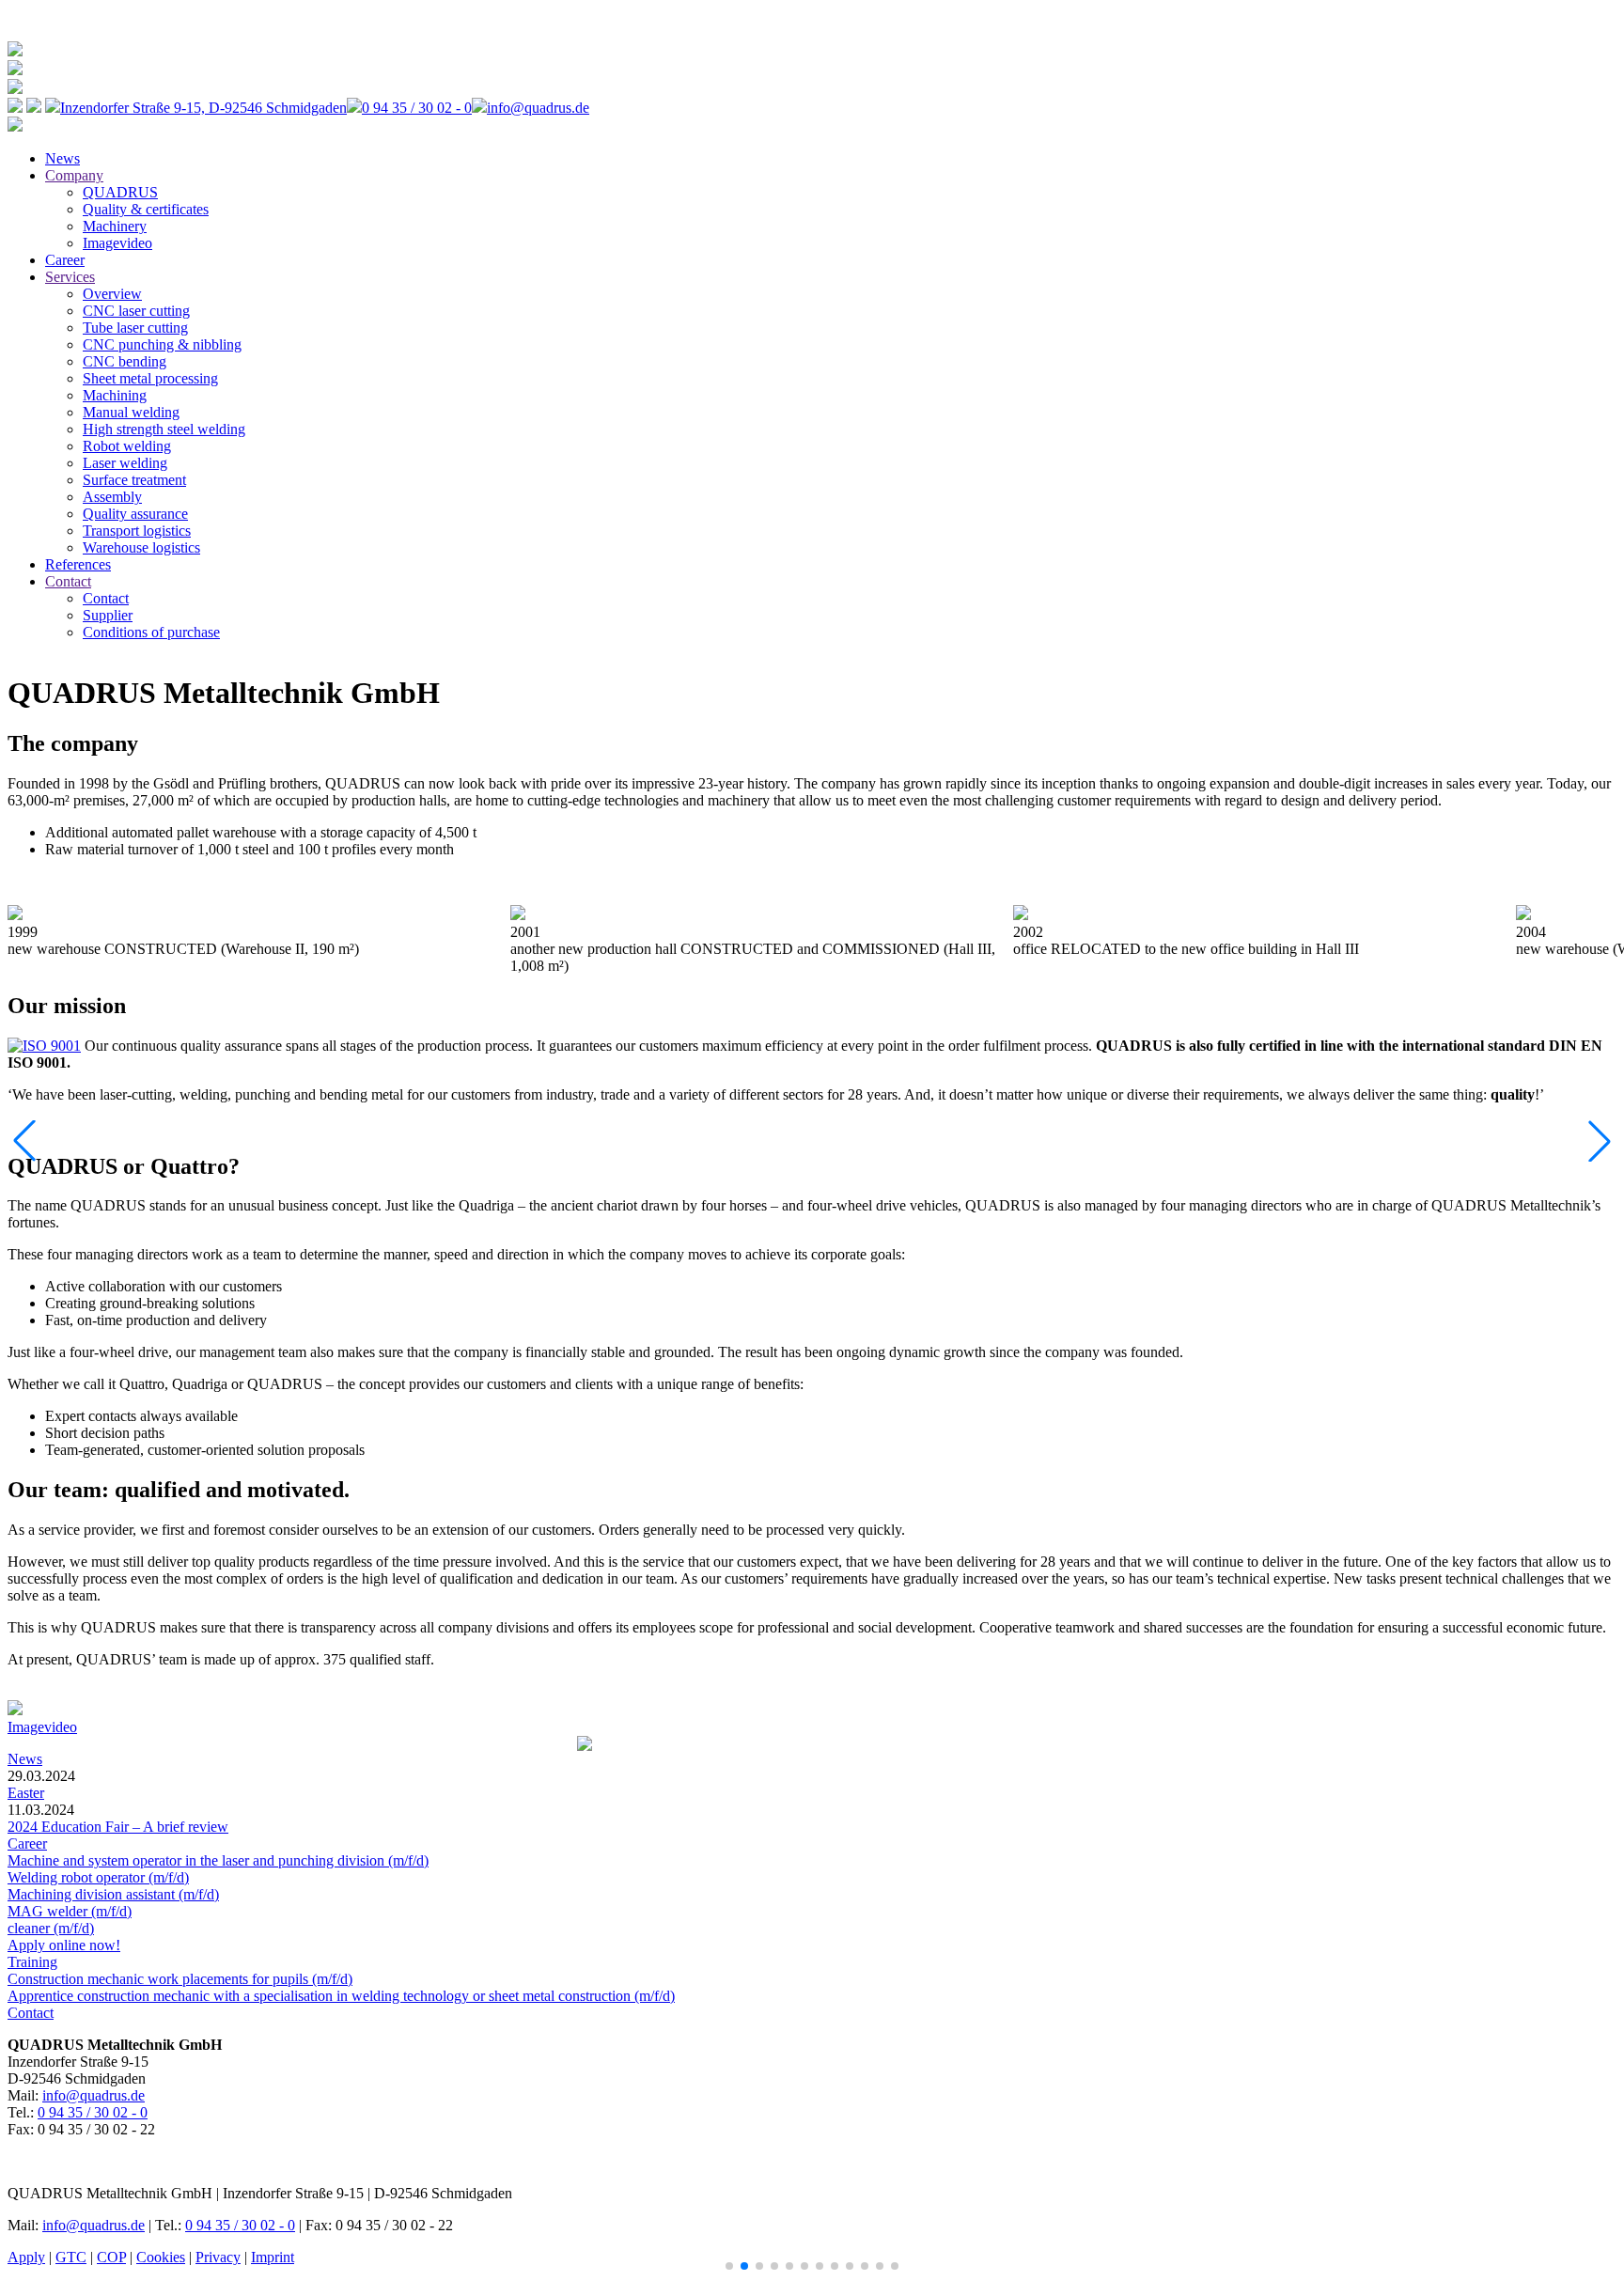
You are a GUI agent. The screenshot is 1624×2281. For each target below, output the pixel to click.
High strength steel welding (164, 429)
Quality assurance (135, 514)
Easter (26, 1793)
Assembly (112, 497)
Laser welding (125, 463)
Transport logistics (137, 531)
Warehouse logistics (141, 547)
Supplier (108, 615)
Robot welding (127, 446)
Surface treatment (134, 480)
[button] (729, 2266)
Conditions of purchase (151, 632)
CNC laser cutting (136, 311)
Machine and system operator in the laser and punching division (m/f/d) (218, 1860)
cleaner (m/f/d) (51, 1928)
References (78, 564)
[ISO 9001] (44, 1046)
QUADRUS (120, 192)
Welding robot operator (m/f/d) (98, 1877)
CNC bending (125, 361)
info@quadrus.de (94, 2095)
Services (70, 277)
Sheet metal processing (150, 378)
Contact (68, 581)
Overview (112, 294)
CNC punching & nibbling (162, 344)
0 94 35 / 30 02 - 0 (93, 2112)
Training (32, 1962)
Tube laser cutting (135, 328)
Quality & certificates (146, 209)
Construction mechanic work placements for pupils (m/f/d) (180, 1979)
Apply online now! (64, 1945)
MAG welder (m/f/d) (70, 1911)
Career (65, 260)
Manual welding (131, 412)
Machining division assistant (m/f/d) (113, 1894)
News (62, 158)
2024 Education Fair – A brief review (118, 1827)
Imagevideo (117, 243)
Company (74, 175)
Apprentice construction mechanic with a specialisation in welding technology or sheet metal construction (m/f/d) (341, 1996)
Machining (115, 395)
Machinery (115, 226)
